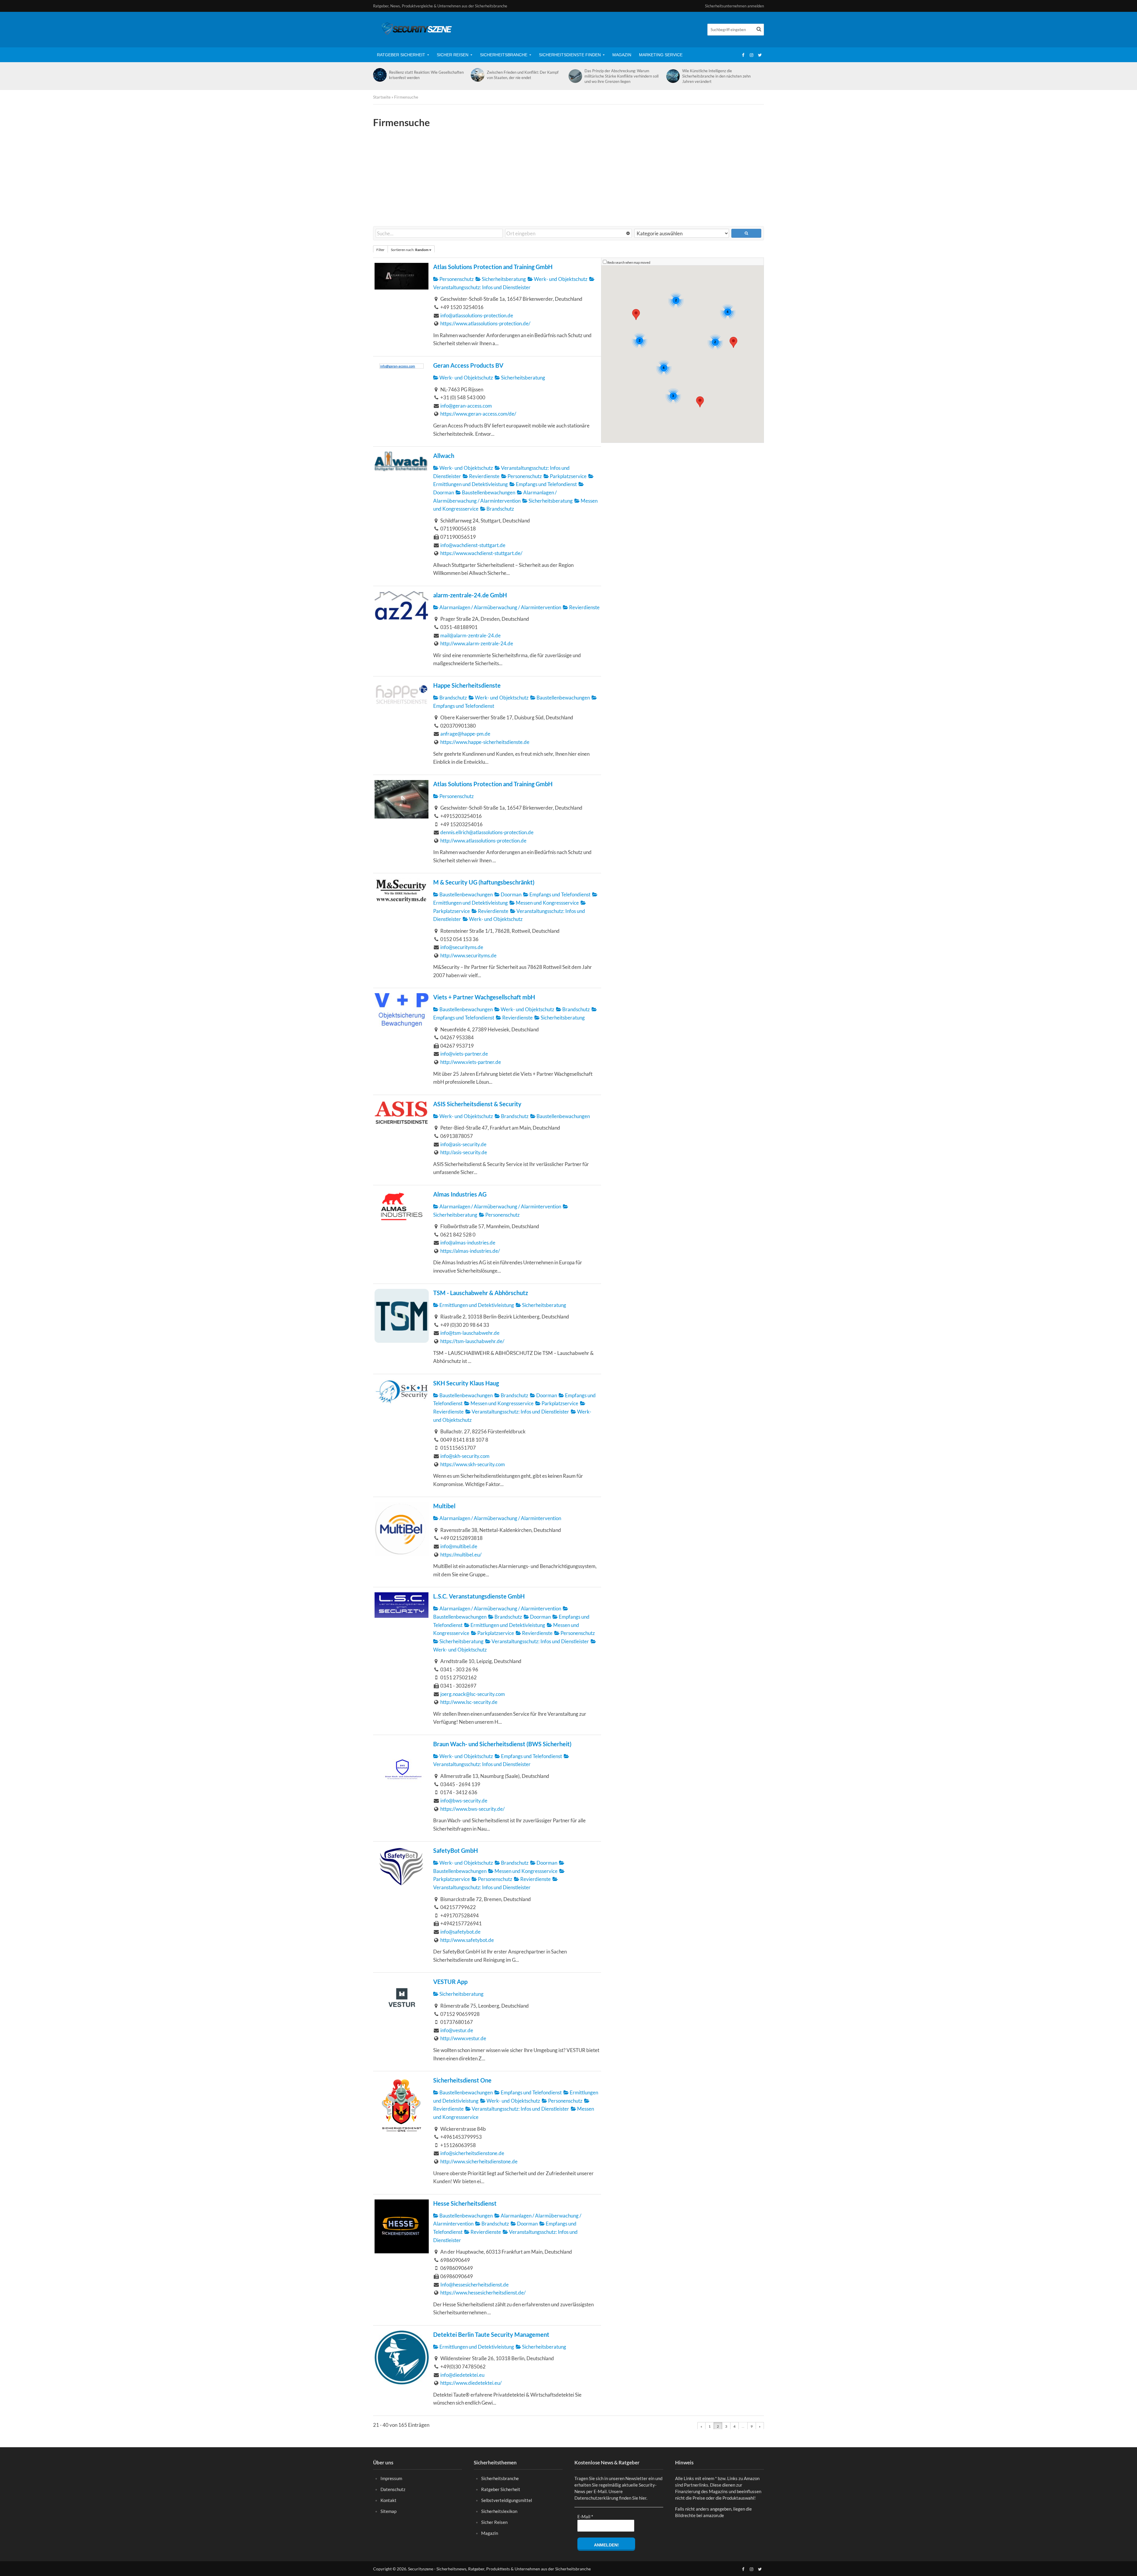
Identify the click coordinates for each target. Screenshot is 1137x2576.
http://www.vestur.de (463, 2038)
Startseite (382, 97)
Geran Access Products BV (468, 365)
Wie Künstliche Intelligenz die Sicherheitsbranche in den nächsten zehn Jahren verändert (716, 76)
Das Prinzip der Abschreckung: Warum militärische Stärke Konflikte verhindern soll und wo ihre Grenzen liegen (622, 76)
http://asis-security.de (464, 1152)
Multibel (444, 1506)
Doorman (511, 894)
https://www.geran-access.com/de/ (478, 414)
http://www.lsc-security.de (469, 1702)
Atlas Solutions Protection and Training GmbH (493, 267)
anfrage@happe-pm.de (465, 734)
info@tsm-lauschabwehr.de (470, 1333)
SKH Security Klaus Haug (466, 1383)
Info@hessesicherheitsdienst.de (474, 2285)
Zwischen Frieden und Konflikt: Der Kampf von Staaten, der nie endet (523, 75)
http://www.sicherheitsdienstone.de (479, 2161)
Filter (380, 250)
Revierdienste (484, 476)
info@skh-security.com (465, 1456)
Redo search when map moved (629, 262)
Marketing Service (661, 55)
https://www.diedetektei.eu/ (471, 2383)
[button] (636, 315)
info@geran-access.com (466, 406)
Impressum (391, 2478)
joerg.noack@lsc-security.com (473, 1694)
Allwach (444, 456)
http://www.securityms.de (468, 955)
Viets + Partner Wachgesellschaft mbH (484, 997)
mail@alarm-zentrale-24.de (470, 635)
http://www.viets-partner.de (471, 1062)
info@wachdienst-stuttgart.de (473, 545)
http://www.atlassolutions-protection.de (483, 841)
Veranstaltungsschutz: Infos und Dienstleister (520, 1412)
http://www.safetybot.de (467, 1940)
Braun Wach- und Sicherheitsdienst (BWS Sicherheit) (502, 1744)
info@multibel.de (459, 1546)
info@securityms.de (462, 947)
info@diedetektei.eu (462, 2375)
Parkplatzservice (568, 476)
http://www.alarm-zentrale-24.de (477, 643)
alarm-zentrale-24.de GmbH (470, 595)
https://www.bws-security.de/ (472, 1809)
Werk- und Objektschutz (560, 279)
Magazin (622, 55)
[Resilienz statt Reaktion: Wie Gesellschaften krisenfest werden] (380, 75)
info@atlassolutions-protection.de (477, 315)
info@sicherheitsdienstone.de (472, 2153)
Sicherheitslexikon (499, 2511)
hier (643, 2498)
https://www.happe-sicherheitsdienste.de (485, 742)
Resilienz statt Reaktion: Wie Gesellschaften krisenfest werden (426, 75)
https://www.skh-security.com (473, 1464)
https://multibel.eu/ (461, 1555)
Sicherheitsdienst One (462, 2080)
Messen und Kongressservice (547, 903)
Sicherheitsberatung (503, 279)
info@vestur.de (457, 2030)
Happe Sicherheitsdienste (467, 685)
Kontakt (388, 2500)
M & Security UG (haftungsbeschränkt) (484, 882)
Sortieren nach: (410, 250)
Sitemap (388, 2511)
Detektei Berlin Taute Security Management (491, 2335)
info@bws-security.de (464, 1801)
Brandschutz (500, 509)
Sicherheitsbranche (504, 55)
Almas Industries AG (460, 1194)
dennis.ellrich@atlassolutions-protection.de (487, 832)
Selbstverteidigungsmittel (507, 2500)
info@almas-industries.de (468, 1243)
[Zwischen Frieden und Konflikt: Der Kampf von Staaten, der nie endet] (477, 75)
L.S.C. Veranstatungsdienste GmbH (479, 1596)
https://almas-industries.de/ (470, 1251)
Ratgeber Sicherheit (401, 55)
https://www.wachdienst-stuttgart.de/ (481, 553)
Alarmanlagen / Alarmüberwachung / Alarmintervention (500, 607)
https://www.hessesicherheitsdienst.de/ (483, 2293)
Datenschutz (393, 2489)
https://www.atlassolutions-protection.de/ (485, 323)
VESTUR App (450, 1982)
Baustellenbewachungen (488, 492)
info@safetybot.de (460, 1932)
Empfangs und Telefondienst (546, 484)
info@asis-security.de (463, 1144)
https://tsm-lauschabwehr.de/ (472, 1341)
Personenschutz (456, 279)
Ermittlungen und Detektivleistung (476, 1305)
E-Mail (585, 2516)
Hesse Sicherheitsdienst (465, 2203)
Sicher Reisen (453, 55)
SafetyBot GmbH (456, 1851)
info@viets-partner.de (464, 1054)
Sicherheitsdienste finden (570, 55)
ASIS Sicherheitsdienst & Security (477, 1104)
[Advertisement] (568, 177)
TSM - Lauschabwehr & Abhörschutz (481, 1293)
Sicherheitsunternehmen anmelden (734, 6)
